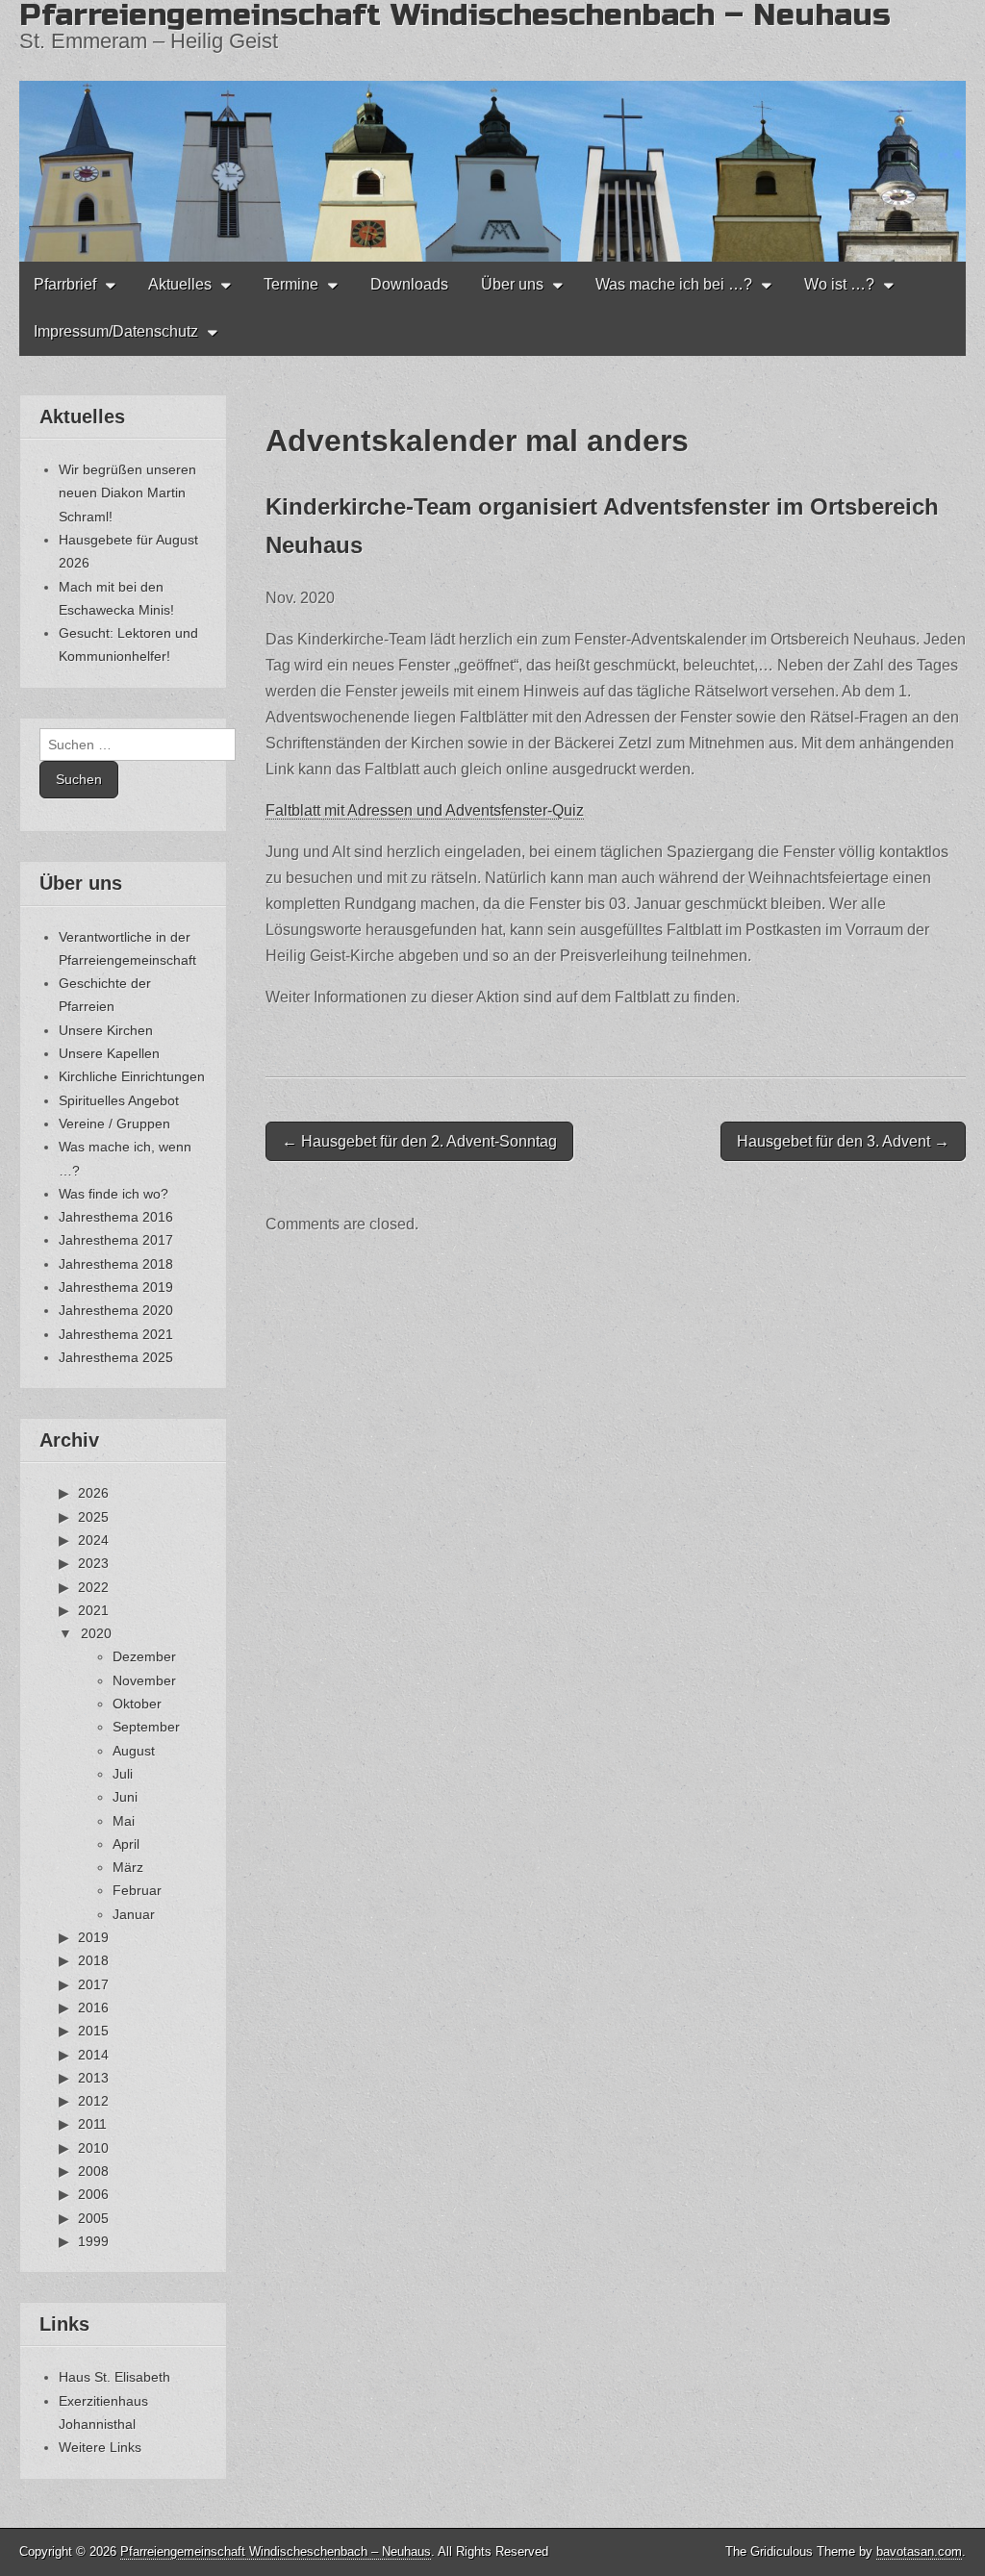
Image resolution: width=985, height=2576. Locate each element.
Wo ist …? (839, 284)
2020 (96, 1633)
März (128, 1867)
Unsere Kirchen (106, 1030)
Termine (291, 284)
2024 (93, 1540)
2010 (93, 2148)
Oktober (137, 1704)
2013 (93, 2078)
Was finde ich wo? (114, 1194)
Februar (137, 1890)
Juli (123, 1774)
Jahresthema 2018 (116, 1264)
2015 (93, 2031)
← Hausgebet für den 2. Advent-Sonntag (419, 1141)
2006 (93, 2194)
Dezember (144, 1656)
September (146, 1727)
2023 (93, 1563)
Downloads (409, 284)
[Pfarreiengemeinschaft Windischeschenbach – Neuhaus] (492, 131)
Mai (124, 1821)
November (144, 1680)
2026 (93, 1493)
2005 (93, 2218)
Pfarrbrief (65, 284)
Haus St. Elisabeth (114, 2377)
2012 (93, 2101)
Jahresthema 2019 (116, 1287)
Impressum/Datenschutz (116, 331)
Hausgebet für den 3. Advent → (843, 1141)
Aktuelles (180, 284)
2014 (93, 2055)
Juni (125, 1797)
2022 (93, 1587)
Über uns (512, 284)
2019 (93, 1937)
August (134, 1751)
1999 (93, 2241)
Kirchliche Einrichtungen (132, 1076)
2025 (93, 1517)
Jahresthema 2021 (116, 1334)
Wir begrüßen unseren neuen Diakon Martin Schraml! (127, 493)
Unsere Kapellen (109, 1053)
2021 (93, 1610)
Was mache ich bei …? (674, 284)
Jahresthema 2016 (116, 1217)
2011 (92, 2124)
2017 (93, 1984)
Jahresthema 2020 (116, 1310)
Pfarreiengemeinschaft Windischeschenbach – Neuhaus (276, 2551)
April (126, 1844)
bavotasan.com (919, 2551)
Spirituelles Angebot (119, 1100)
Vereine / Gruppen (114, 1124)
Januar (134, 1914)
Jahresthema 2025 (116, 1357)
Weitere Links (100, 2447)
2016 (93, 2008)
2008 (93, 2171)
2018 (93, 1960)
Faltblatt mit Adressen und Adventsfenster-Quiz (425, 810)
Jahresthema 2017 (116, 1240)
